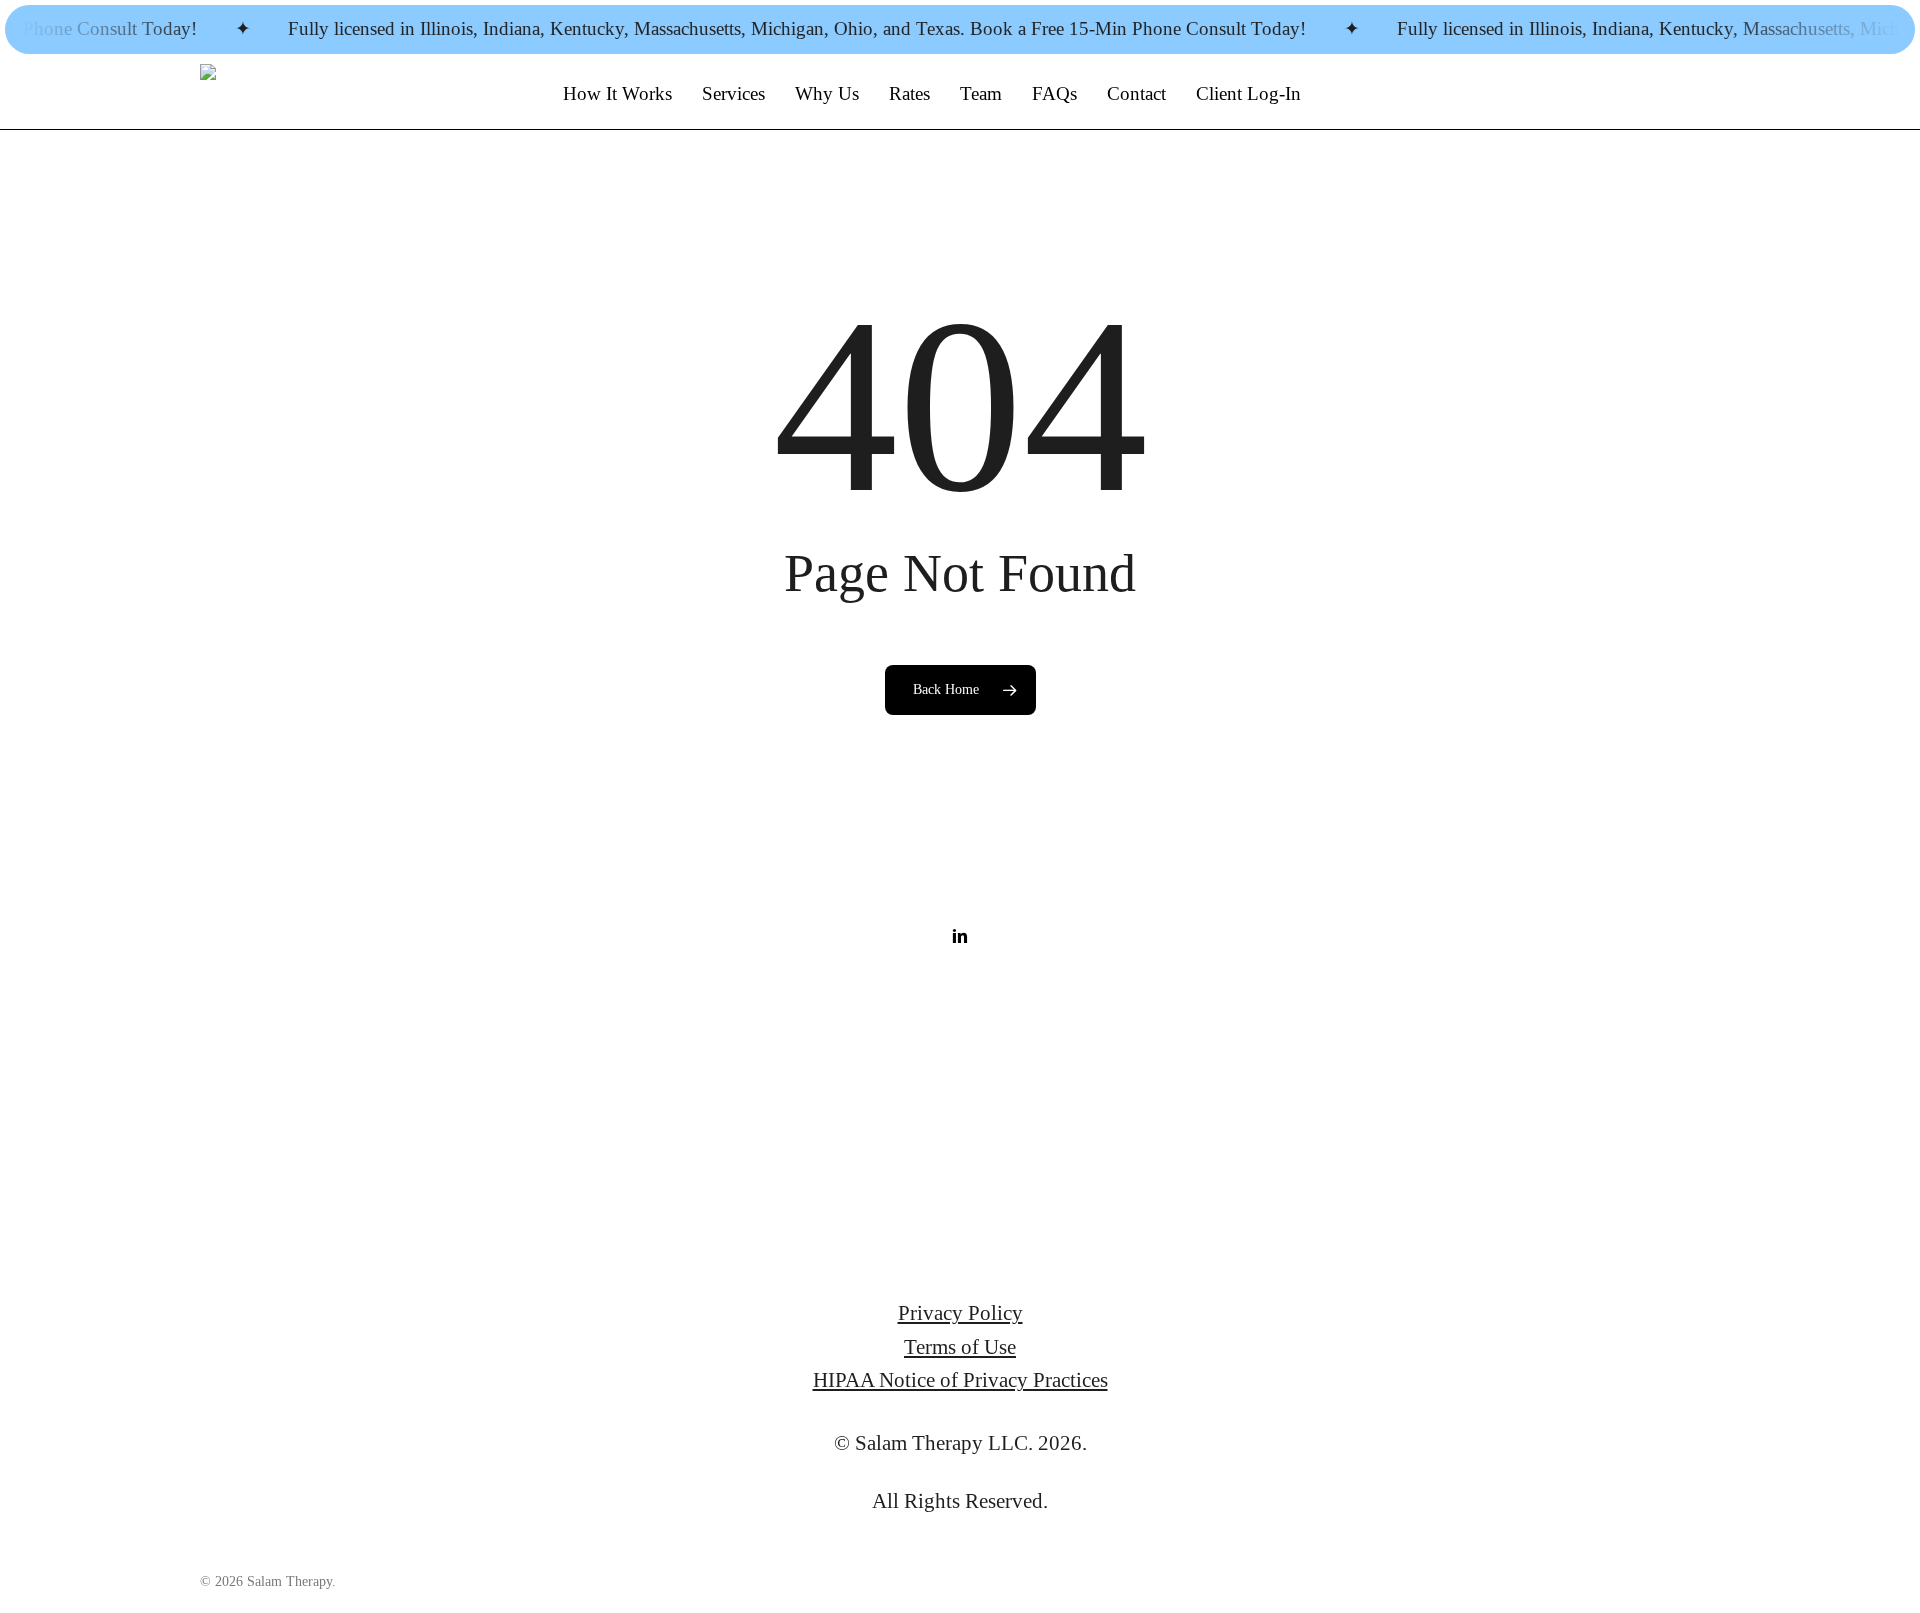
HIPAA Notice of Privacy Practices (960, 1379)
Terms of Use (960, 1346)
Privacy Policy (960, 1312)
